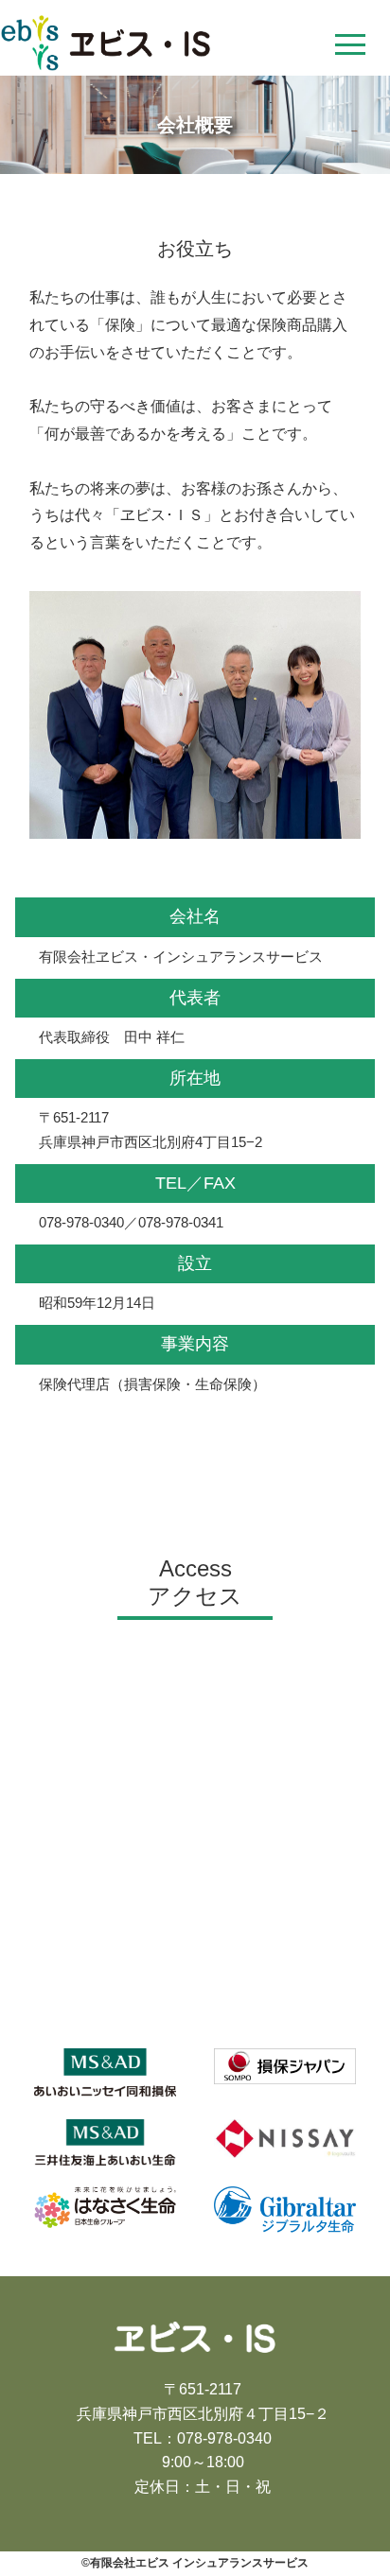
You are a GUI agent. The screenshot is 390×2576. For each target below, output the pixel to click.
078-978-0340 (224, 2438)
